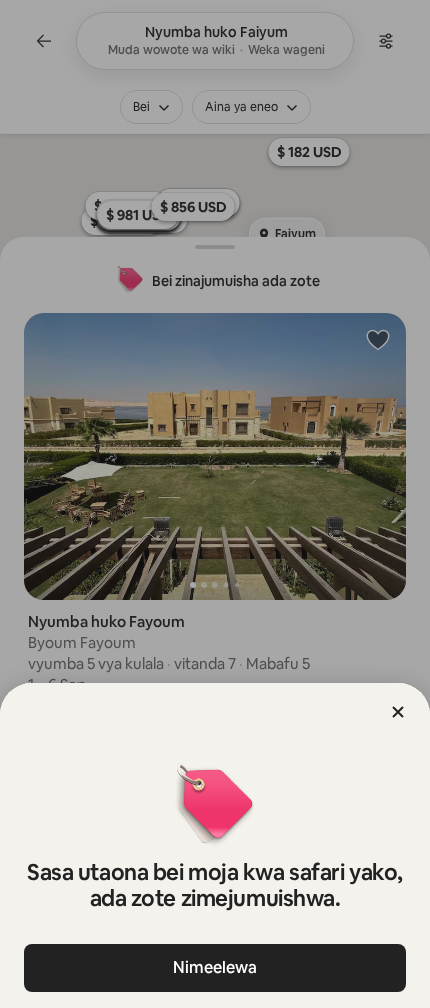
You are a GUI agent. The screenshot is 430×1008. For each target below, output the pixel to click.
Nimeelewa (215, 967)
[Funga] (398, 712)
